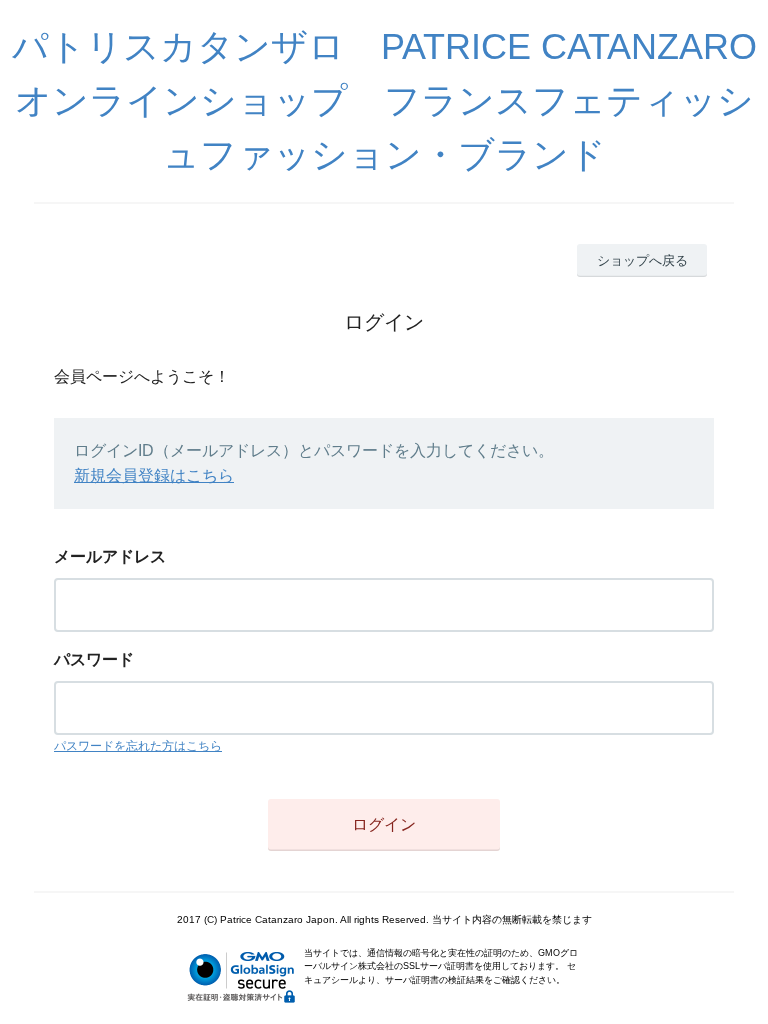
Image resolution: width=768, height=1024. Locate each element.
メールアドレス (110, 556)
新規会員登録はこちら (154, 475)
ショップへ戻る (642, 260)
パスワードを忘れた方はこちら (138, 746)
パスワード (94, 659)
